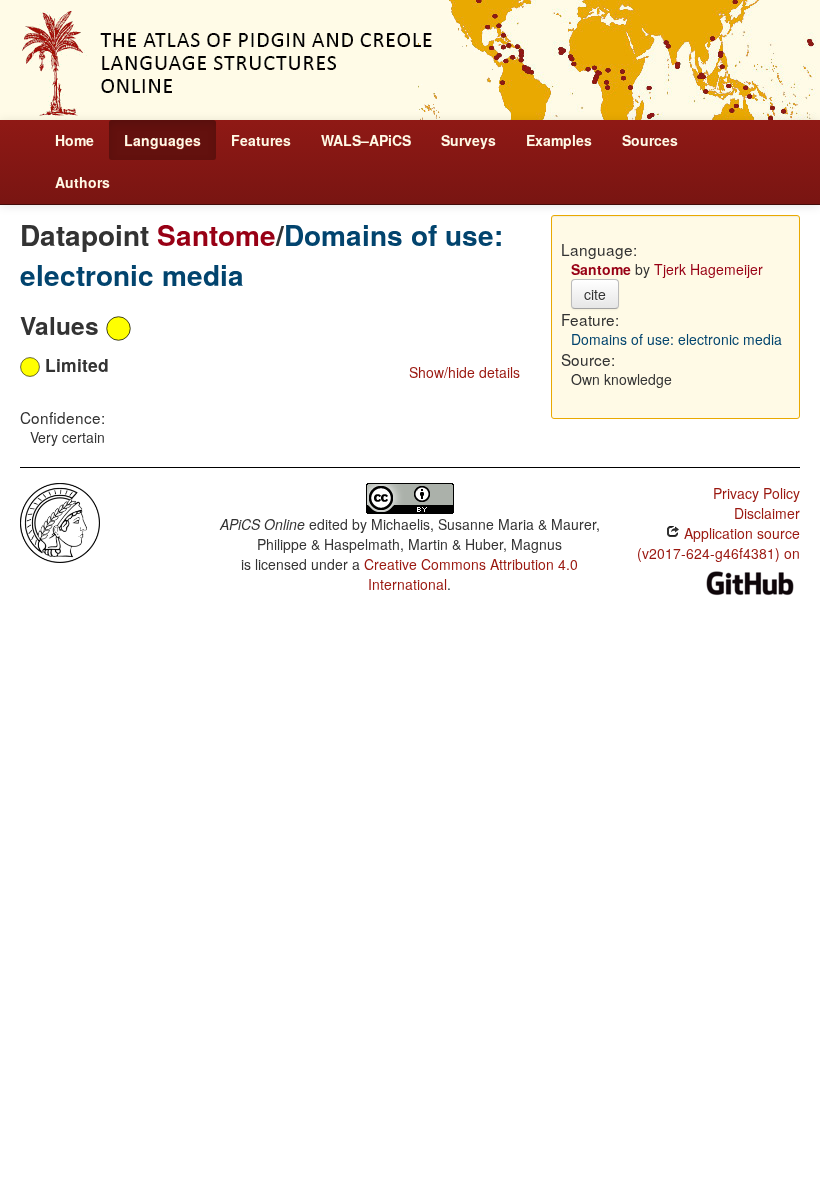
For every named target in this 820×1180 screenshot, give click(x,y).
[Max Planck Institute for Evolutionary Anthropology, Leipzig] (60, 521)
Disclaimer (767, 513)
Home (74, 140)
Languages (162, 140)
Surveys (468, 140)
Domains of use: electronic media (676, 339)
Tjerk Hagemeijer (708, 269)
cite (595, 294)
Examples (559, 140)
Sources (650, 140)
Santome (216, 234)
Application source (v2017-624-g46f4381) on (718, 543)
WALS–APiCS (366, 140)
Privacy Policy (756, 493)
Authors (82, 182)
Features (261, 140)
